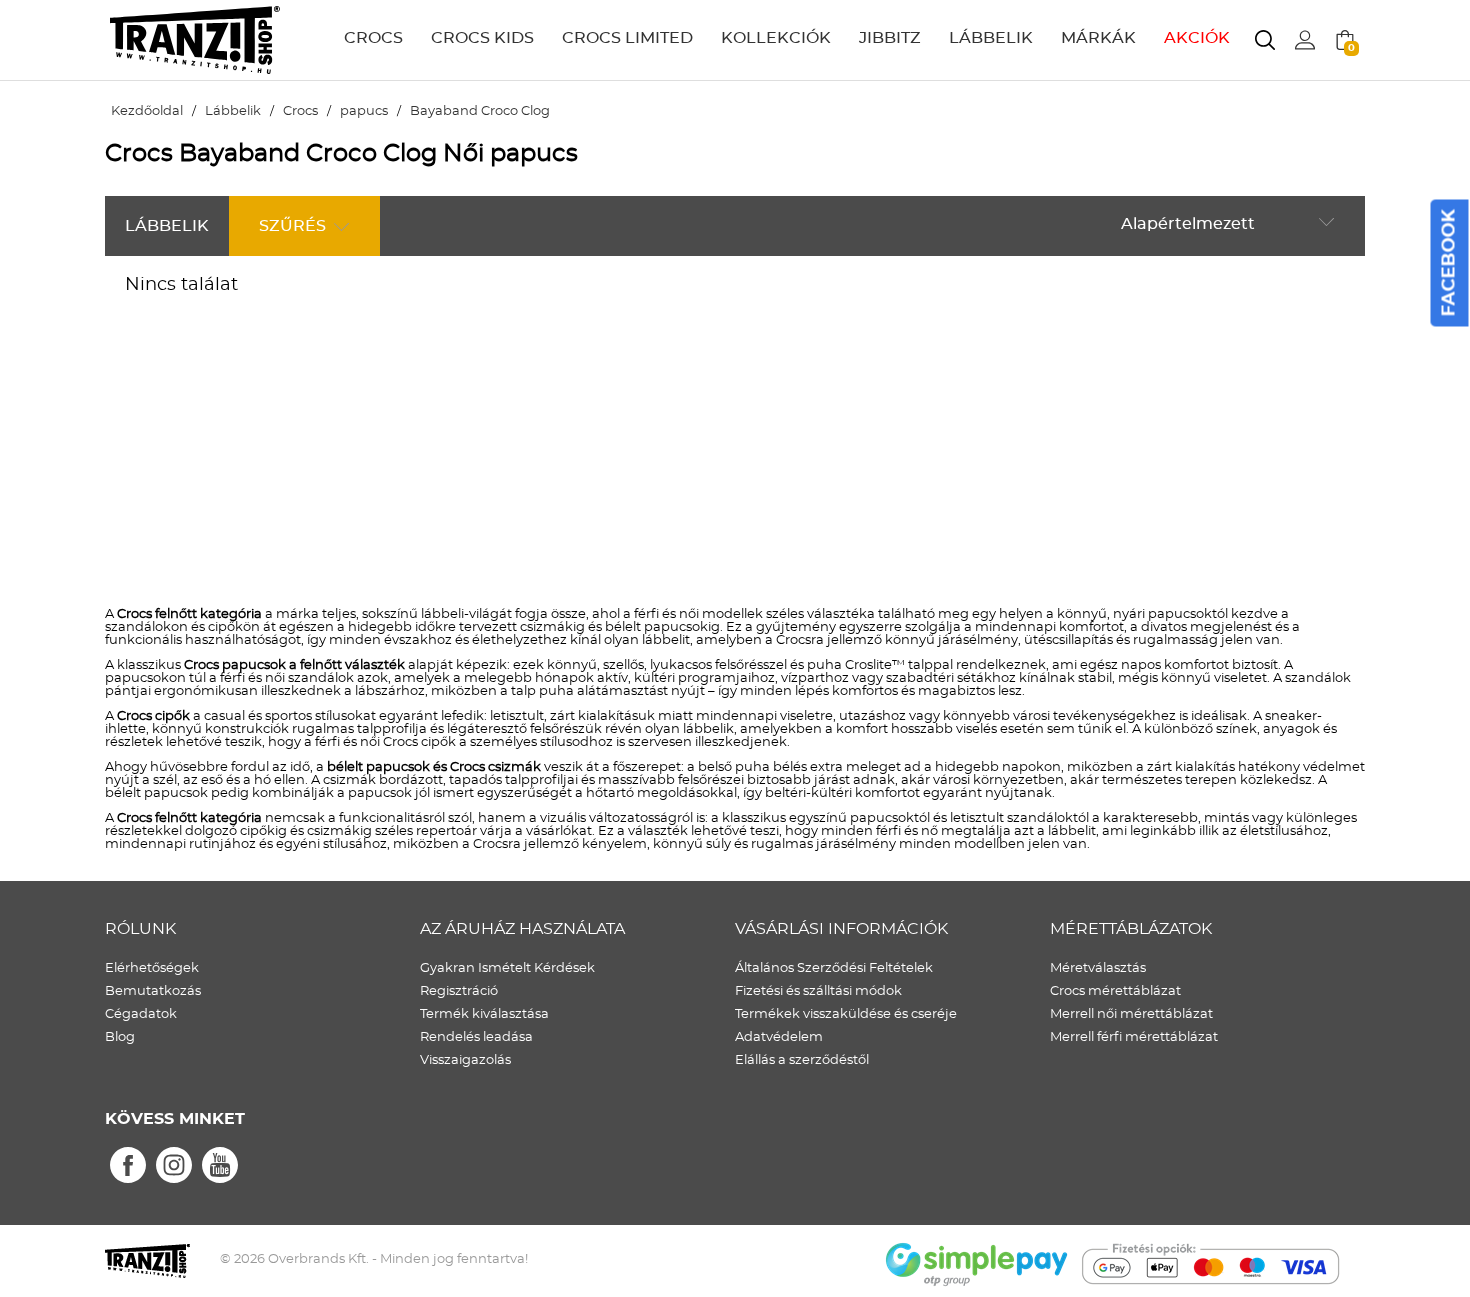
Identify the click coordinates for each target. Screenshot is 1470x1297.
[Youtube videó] (220, 1166)
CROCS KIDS (482, 38)
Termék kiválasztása (484, 1014)
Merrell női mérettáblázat (1131, 1014)
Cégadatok (141, 1014)
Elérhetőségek (152, 968)
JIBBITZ (890, 38)
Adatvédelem (779, 1037)
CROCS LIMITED (627, 38)
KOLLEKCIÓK (776, 38)
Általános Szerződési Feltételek (834, 968)
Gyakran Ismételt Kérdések (507, 968)
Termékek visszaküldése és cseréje (846, 1014)
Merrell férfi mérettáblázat (1134, 1037)
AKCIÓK (1197, 38)
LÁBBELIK (991, 38)
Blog (120, 1037)
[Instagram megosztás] (174, 1166)
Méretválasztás (1098, 968)
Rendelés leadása (476, 1037)
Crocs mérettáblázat (1115, 991)
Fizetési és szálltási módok (818, 991)
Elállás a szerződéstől (802, 1060)
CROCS (373, 38)
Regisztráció (459, 991)
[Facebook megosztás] (128, 1166)
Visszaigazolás (465, 1060)
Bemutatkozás (153, 991)
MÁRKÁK (1098, 38)
